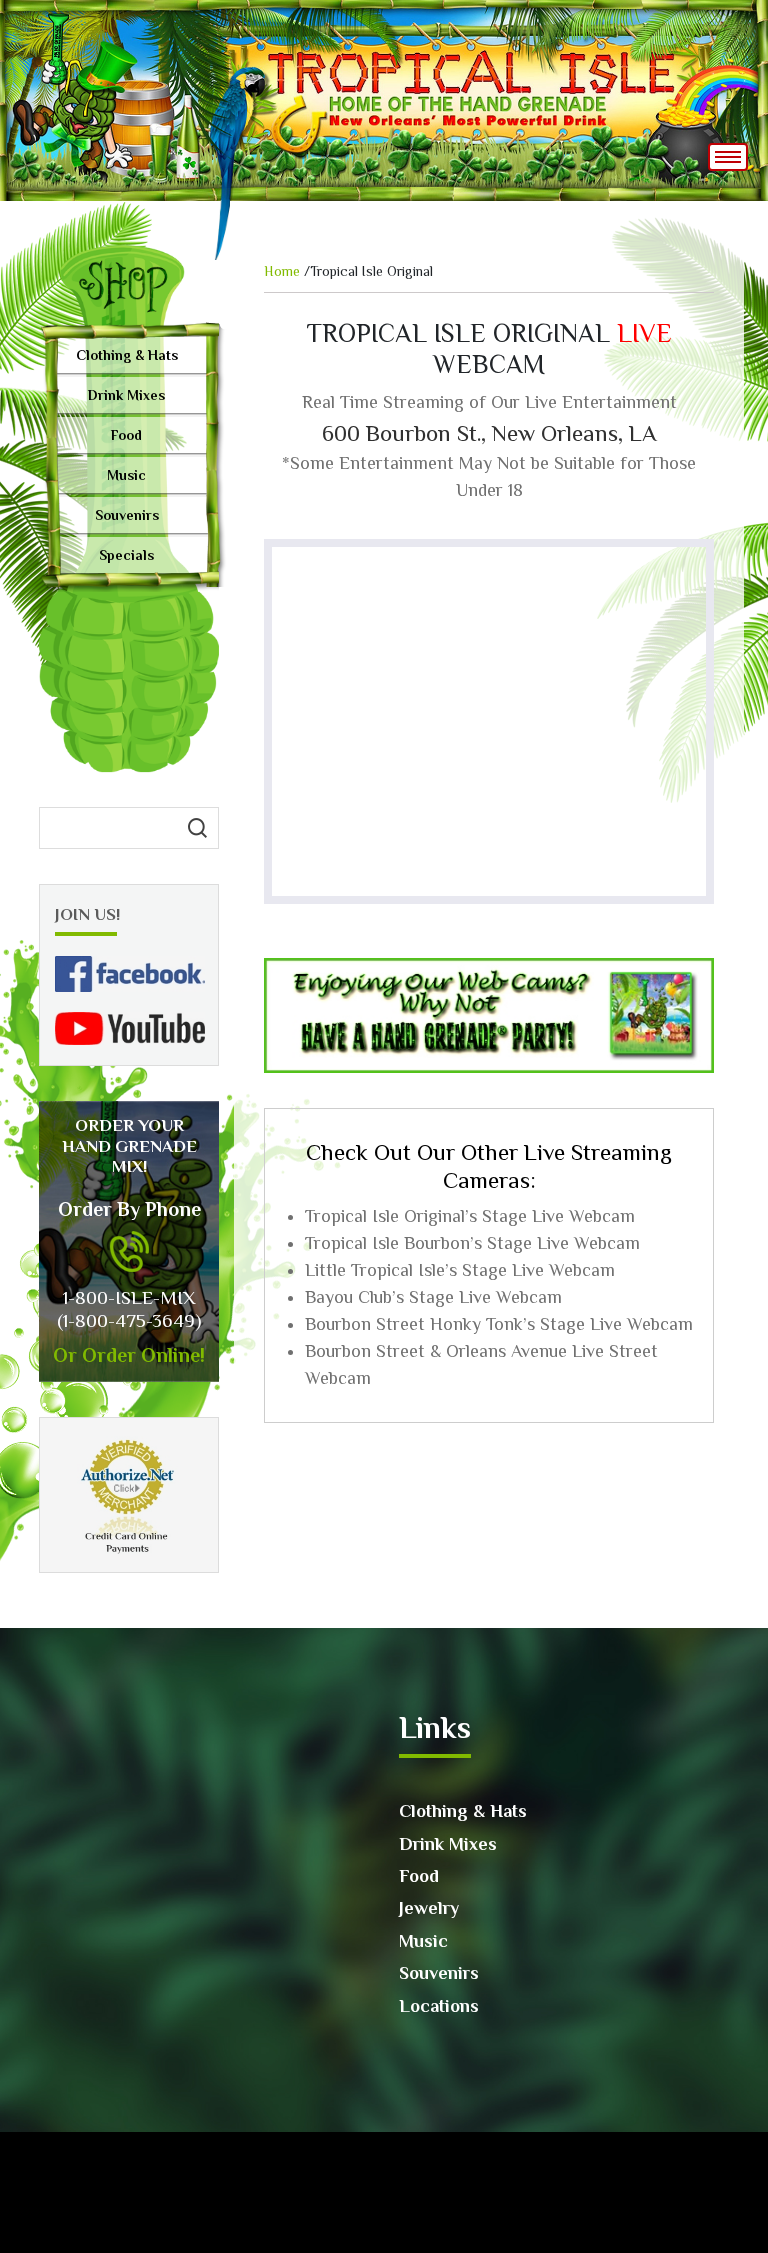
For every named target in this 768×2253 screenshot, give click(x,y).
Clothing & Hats (127, 355)
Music (126, 475)
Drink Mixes (126, 395)
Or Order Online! (129, 1355)
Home (282, 271)
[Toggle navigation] (728, 157)
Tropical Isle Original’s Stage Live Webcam (470, 1216)
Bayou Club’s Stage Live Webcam (433, 1297)
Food (126, 435)
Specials (126, 555)
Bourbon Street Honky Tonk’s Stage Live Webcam (499, 1324)
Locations (439, 2006)
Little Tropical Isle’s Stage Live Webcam (460, 1270)
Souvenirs (127, 515)
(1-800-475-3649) (129, 1320)
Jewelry (429, 1908)
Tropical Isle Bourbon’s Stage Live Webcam (472, 1243)
